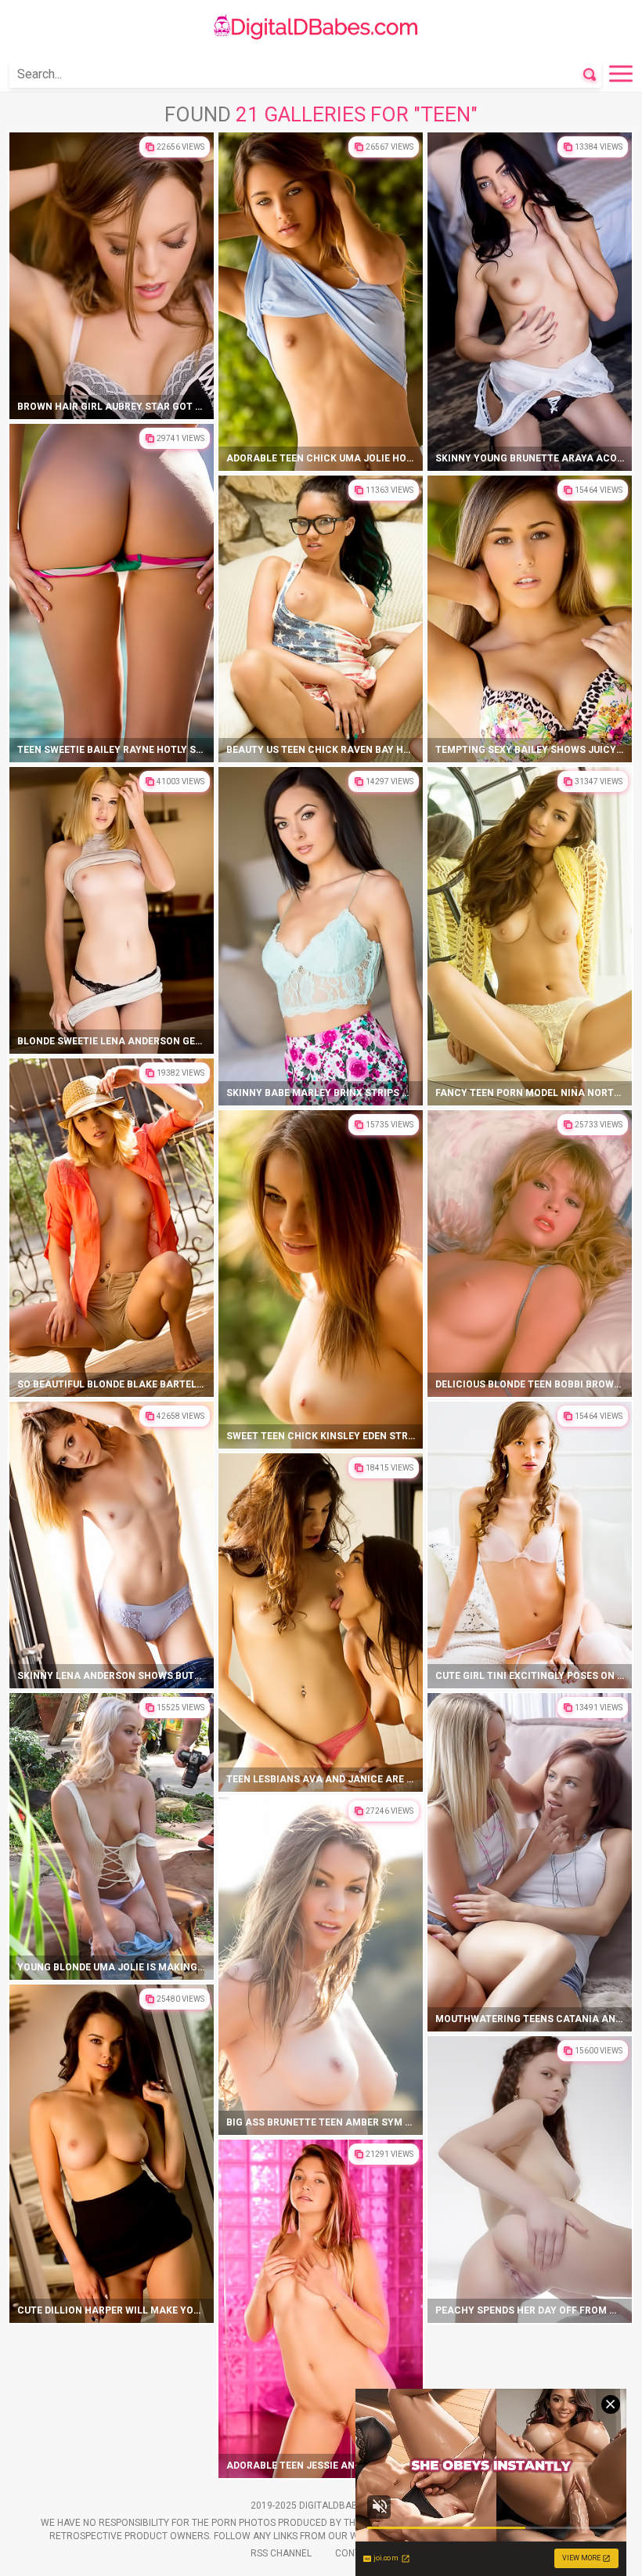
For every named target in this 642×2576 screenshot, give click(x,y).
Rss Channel (281, 2553)
